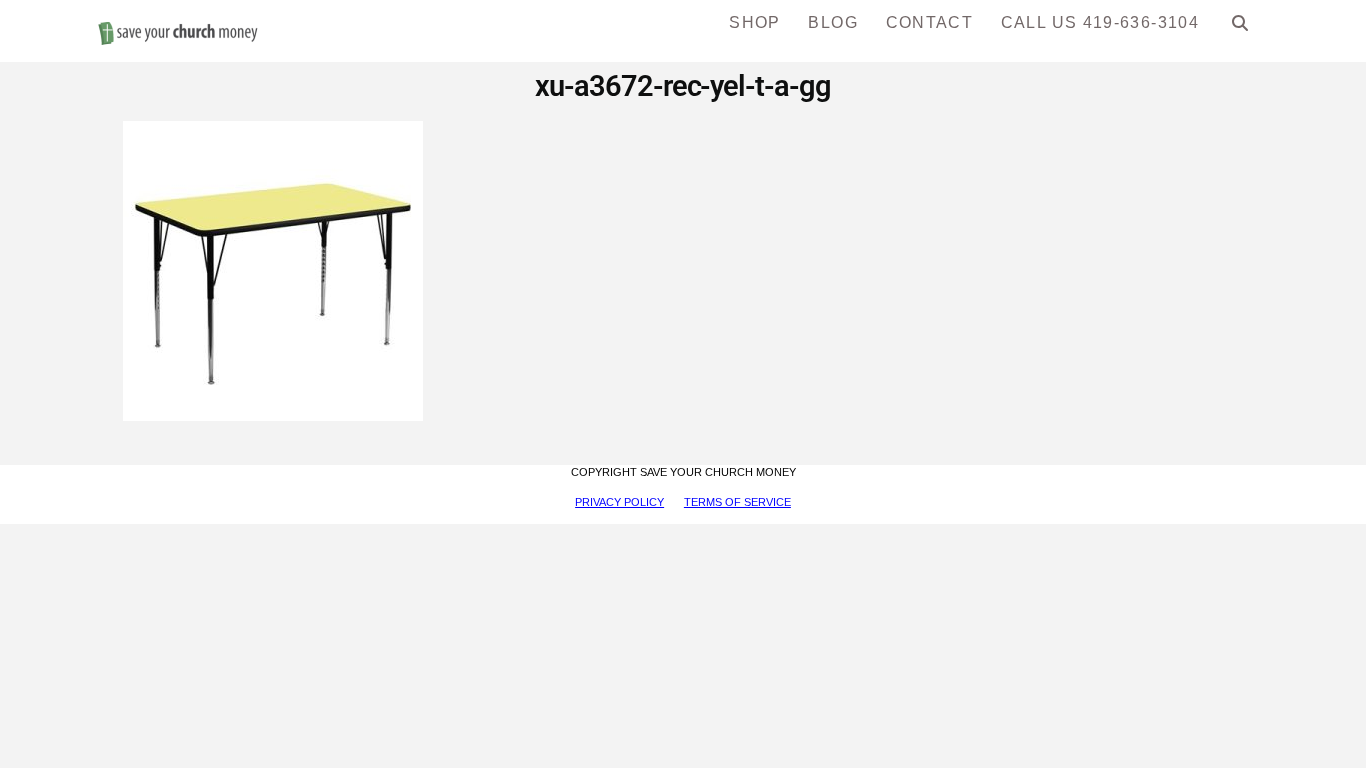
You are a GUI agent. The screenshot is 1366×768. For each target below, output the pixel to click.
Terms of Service (737, 502)
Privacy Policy (619, 502)
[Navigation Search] (1240, 30)
